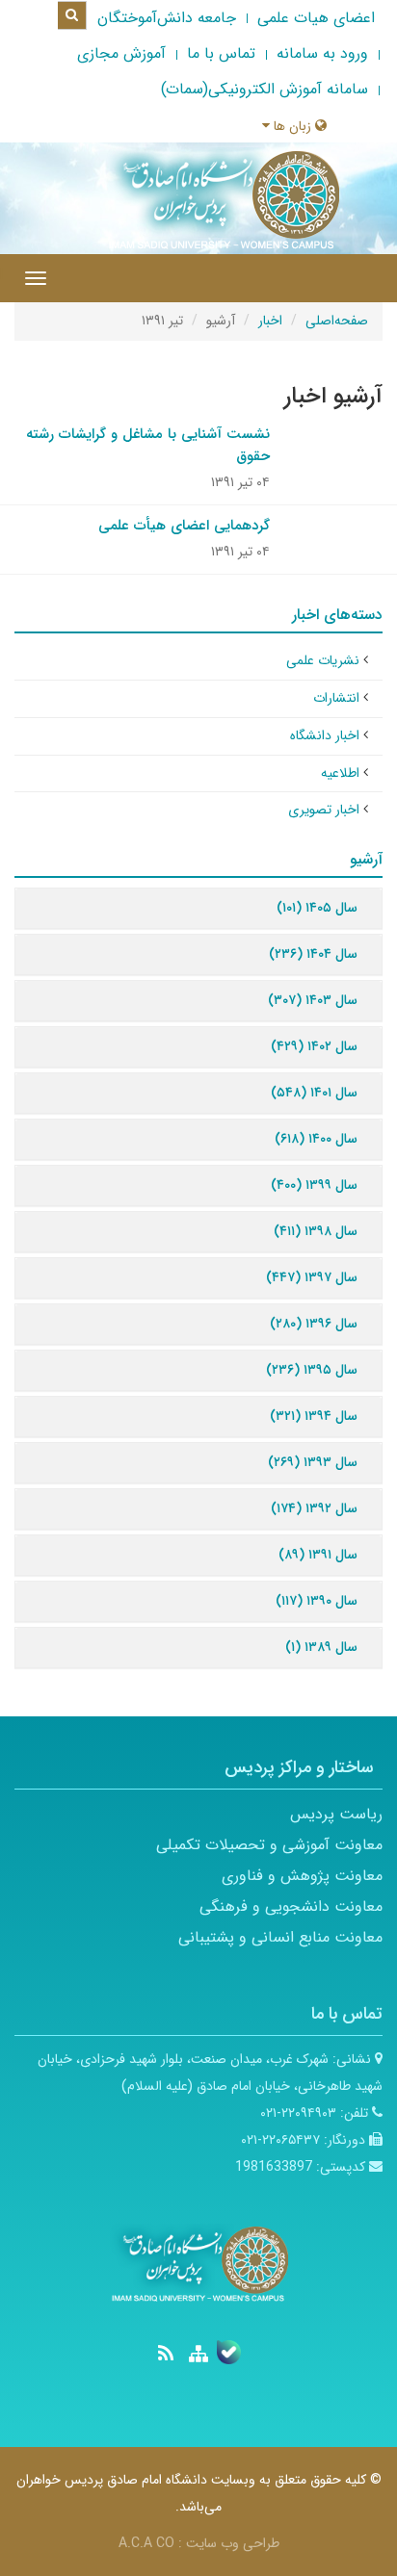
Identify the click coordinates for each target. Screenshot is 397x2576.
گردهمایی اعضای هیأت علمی (184, 526)
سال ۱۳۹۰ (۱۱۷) (317, 1601)
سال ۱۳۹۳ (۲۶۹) (313, 1462)
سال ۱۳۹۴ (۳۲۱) (314, 1416)
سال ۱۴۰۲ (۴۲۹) (314, 1046)
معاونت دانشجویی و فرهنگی (291, 1906)
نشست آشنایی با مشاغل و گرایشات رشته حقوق (148, 445)
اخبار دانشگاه (325, 735)
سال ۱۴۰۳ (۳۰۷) (313, 1000)
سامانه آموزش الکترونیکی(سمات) (265, 89)
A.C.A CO (146, 2543)
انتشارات (336, 698)
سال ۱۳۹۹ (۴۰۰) (314, 1185)
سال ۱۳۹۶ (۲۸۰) (314, 1324)
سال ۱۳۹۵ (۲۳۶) (312, 1370)
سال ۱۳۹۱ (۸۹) (318, 1555)
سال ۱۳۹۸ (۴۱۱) (316, 1231)
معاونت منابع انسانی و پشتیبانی (280, 1937)
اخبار (270, 321)
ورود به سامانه (322, 53)
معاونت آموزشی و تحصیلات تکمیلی (269, 1845)
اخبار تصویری (324, 810)
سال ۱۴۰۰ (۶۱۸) (316, 1139)
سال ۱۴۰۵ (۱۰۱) (317, 908)
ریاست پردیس (336, 1814)
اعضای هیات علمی (316, 18)
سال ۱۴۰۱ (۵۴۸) (314, 1093)
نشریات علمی (323, 660)
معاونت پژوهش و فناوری (302, 1876)
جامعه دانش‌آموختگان (167, 18)
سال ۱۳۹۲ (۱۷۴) (314, 1508)
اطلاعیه (340, 773)
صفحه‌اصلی (337, 321)
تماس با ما (221, 53)
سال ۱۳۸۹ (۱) (321, 1647)
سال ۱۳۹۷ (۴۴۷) (312, 1277)
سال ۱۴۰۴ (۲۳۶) (313, 954)
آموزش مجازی (121, 53)
